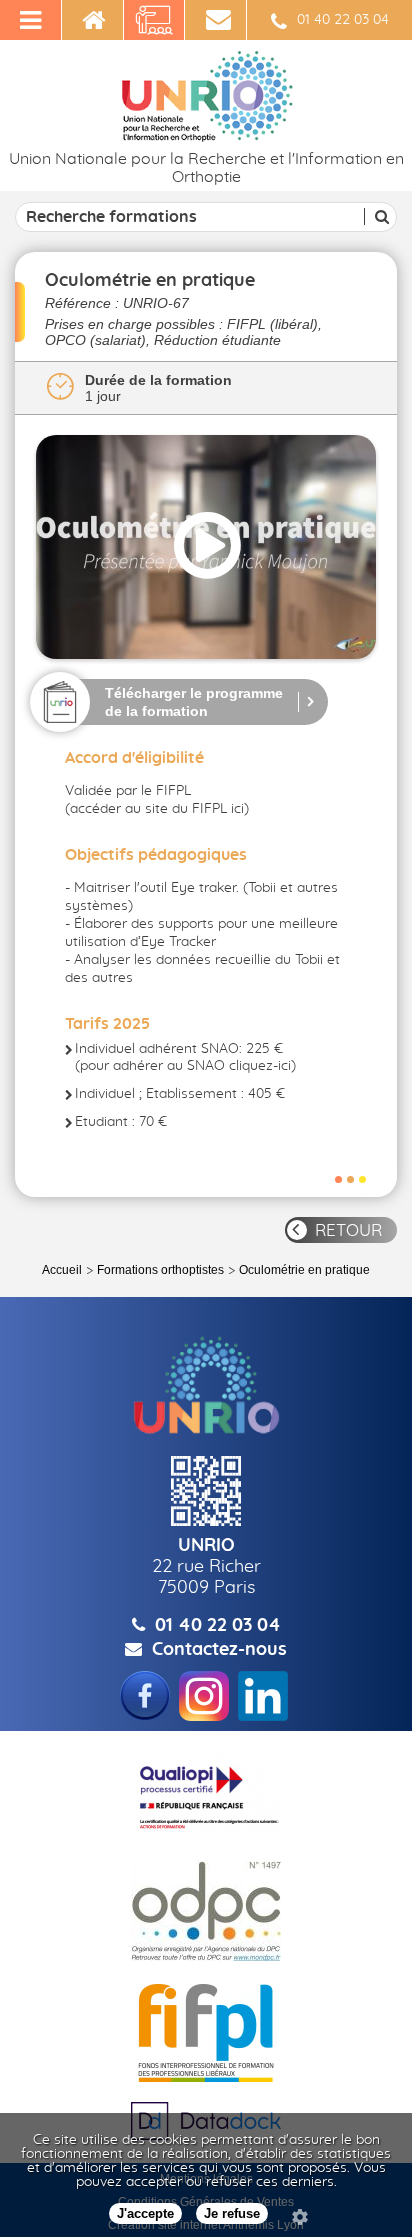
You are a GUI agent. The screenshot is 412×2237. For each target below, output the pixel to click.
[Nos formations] (155, 20)
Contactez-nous (219, 1650)
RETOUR (348, 1230)
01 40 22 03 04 (343, 20)
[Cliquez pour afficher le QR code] (206, 1491)
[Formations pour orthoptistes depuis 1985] (93, 20)
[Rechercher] (379, 216)
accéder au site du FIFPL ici (157, 809)
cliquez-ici (260, 1066)
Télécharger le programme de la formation (194, 702)
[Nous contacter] (216, 20)
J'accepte (145, 2213)
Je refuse (232, 2213)
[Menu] (31, 20)
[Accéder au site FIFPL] (206, 2033)
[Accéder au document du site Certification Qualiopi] (206, 1796)
